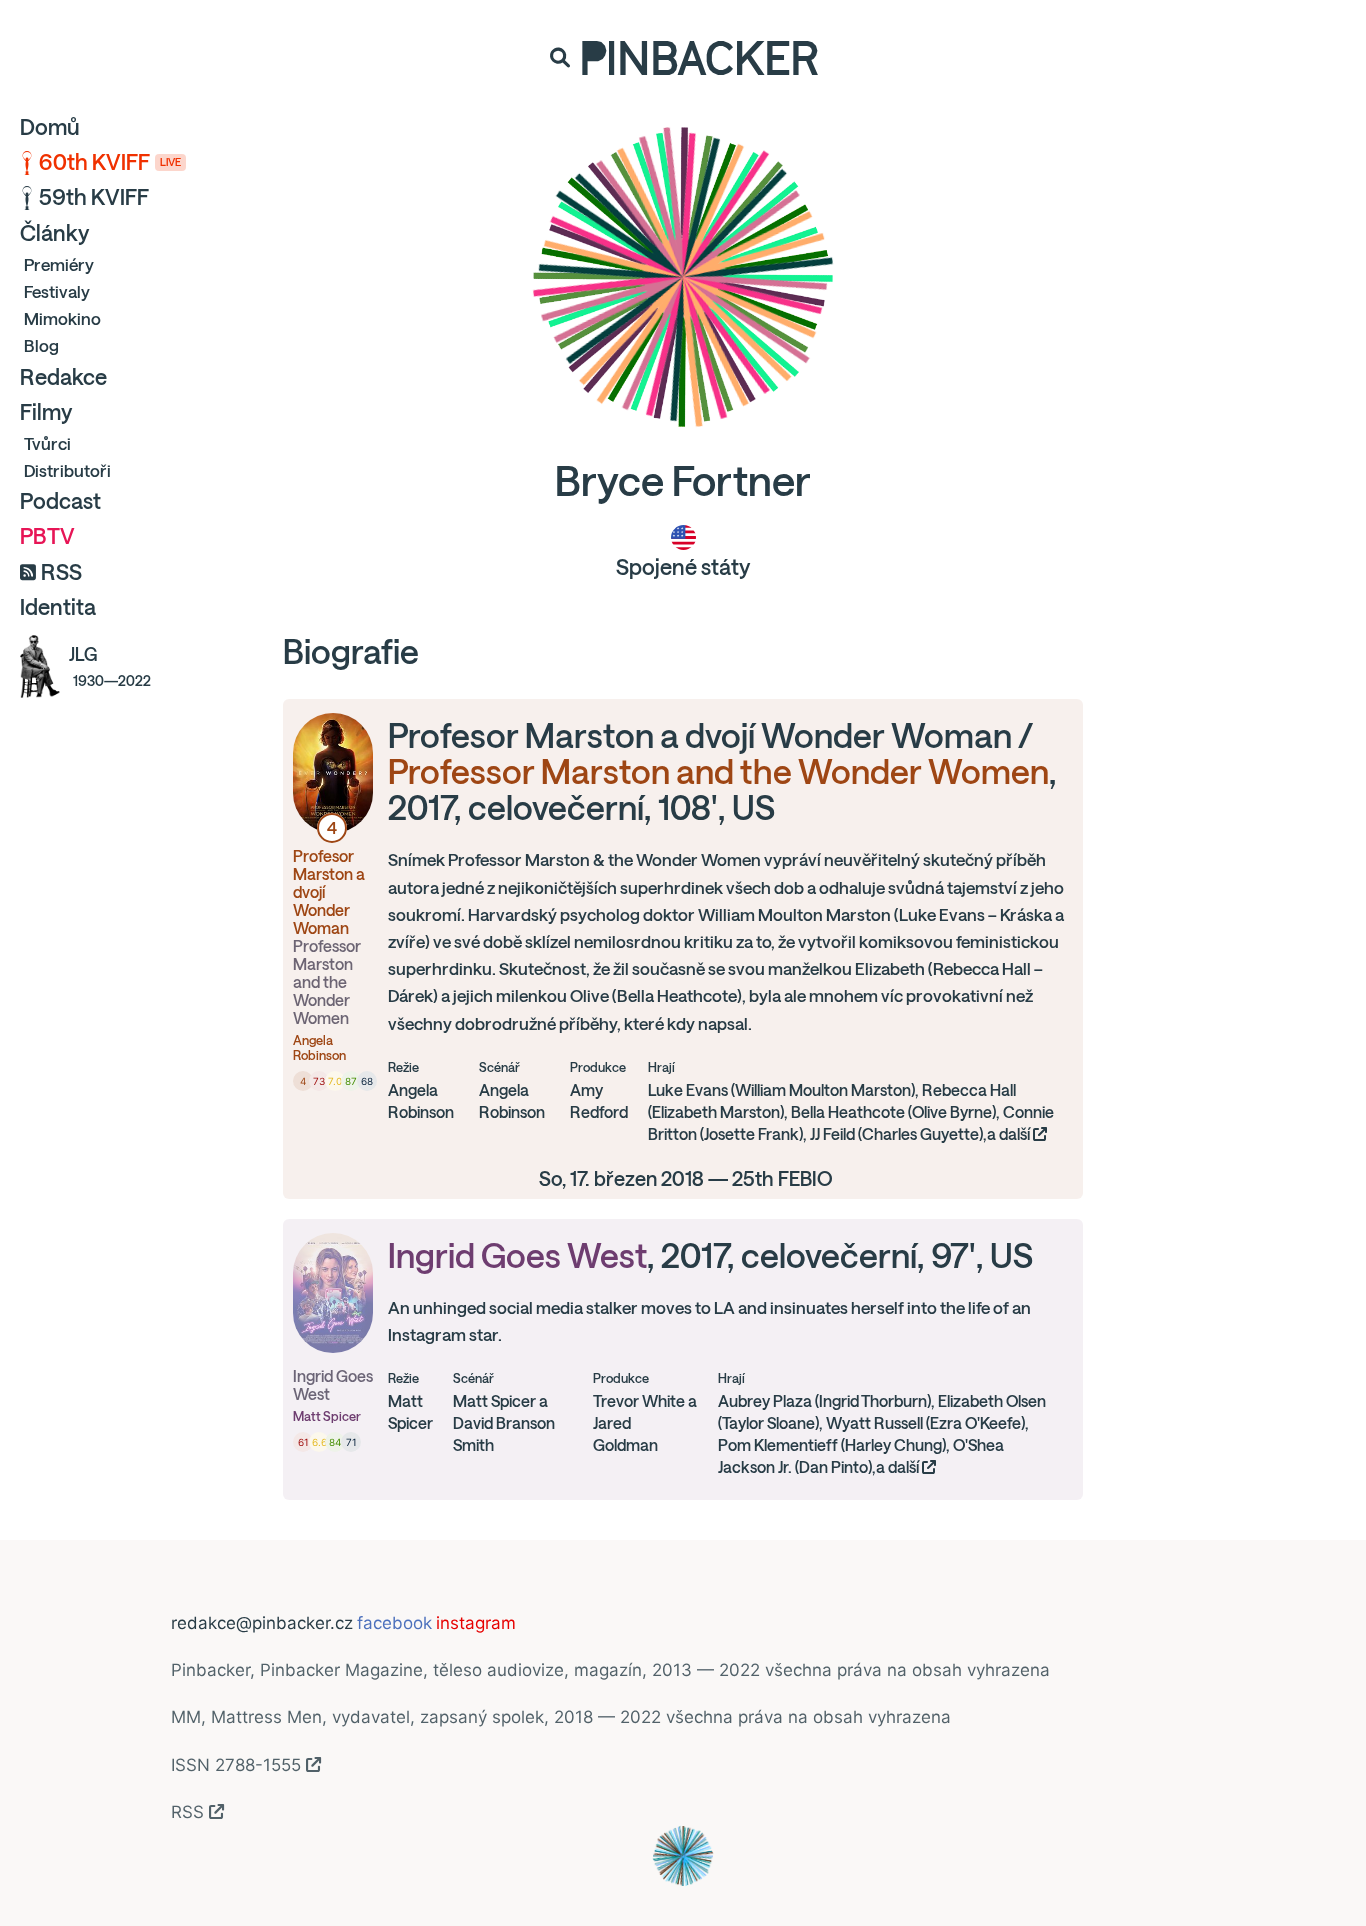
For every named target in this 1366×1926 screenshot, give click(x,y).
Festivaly (57, 291)
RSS (61, 572)
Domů (50, 127)
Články (54, 233)
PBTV (47, 536)
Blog (41, 345)
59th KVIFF (94, 197)
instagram (476, 1623)
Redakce (63, 377)
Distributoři (67, 470)
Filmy (46, 412)
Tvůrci (47, 443)
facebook (394, 1623)
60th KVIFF (110, 162)
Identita (58, 607)
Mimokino (62, 318)
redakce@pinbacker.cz (262, 1623)
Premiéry (59, 264)
